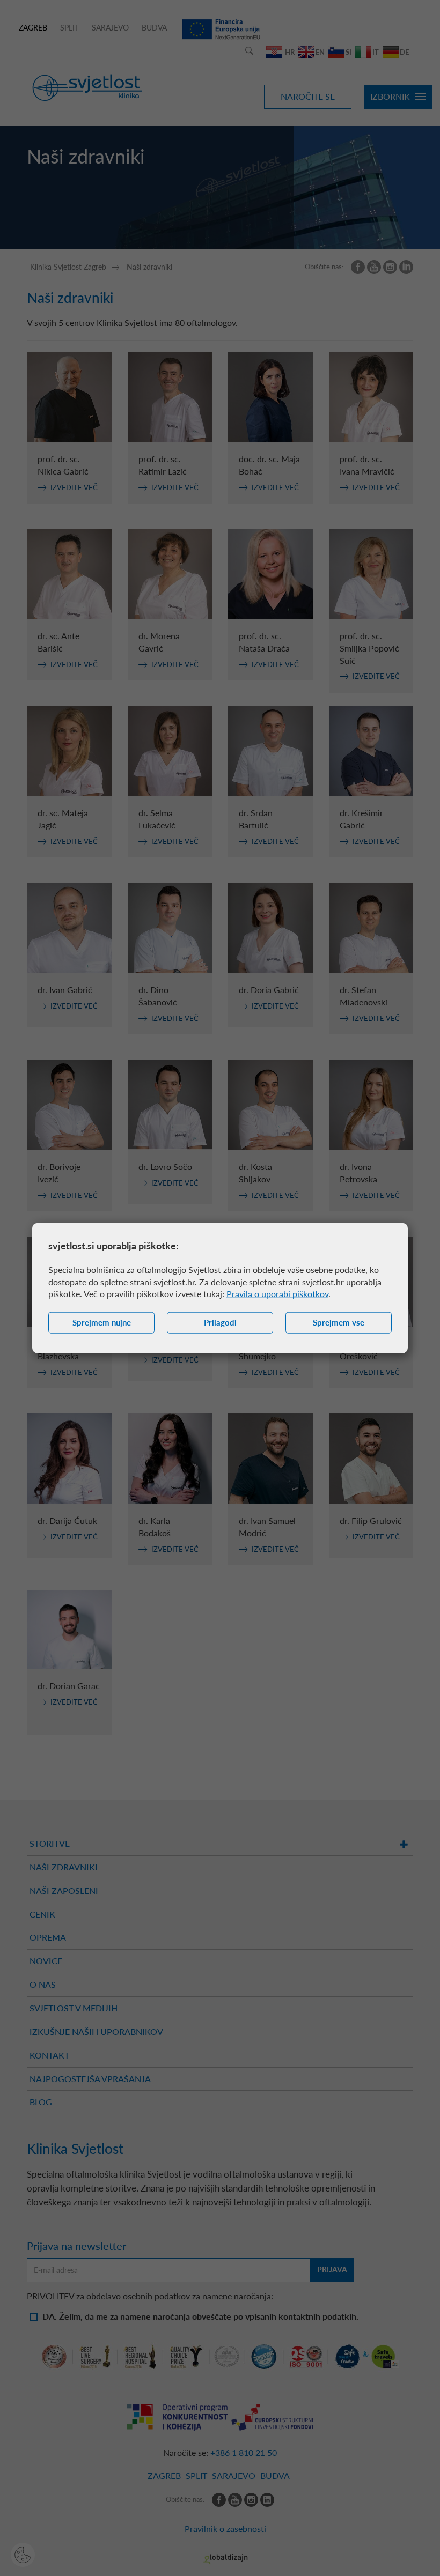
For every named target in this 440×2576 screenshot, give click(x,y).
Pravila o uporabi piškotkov (277, 1294)
